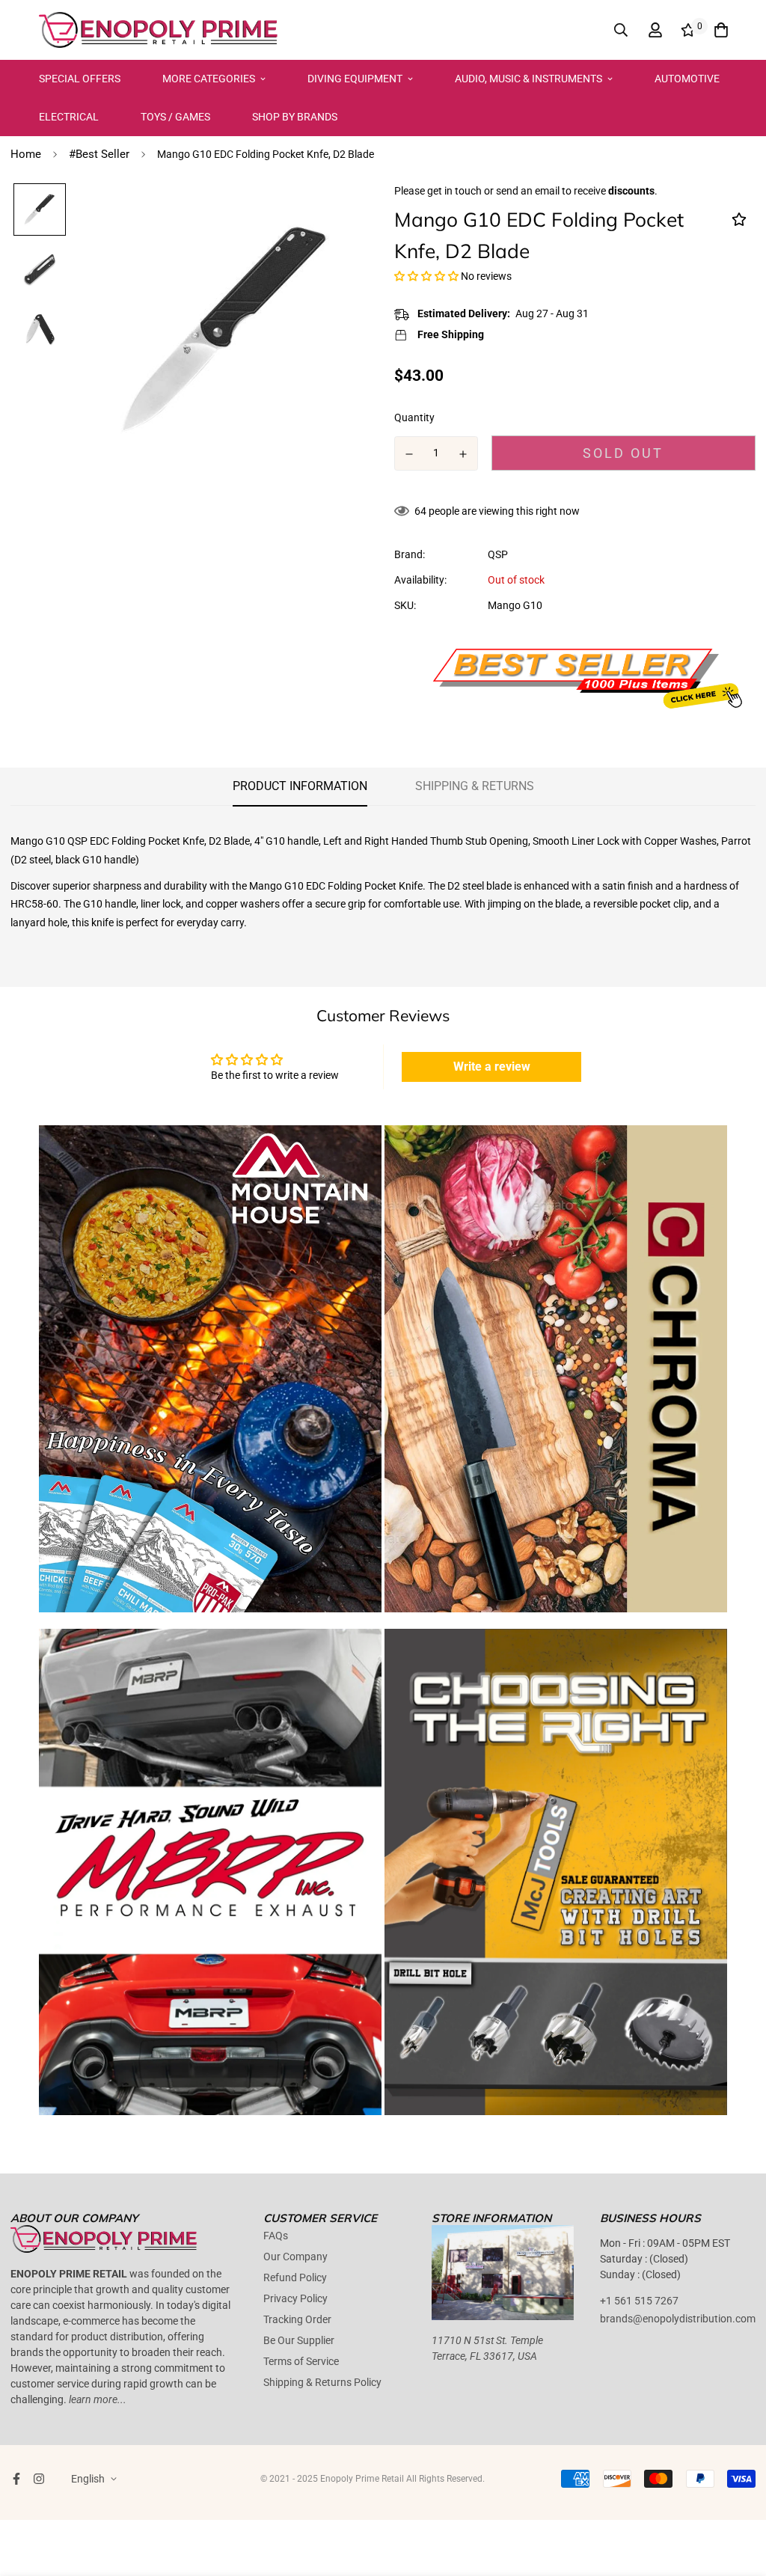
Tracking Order (297, 2319)
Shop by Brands (295, 117)
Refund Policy (295, 2277)
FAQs (276, 2236)
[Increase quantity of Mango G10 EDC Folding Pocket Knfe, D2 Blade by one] (464, 454)
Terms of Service (301, 2361)
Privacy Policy (295, 2298)
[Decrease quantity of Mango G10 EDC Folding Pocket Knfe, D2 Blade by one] (409, 454)
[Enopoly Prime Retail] (159, 30)
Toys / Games (175, 117)
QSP (498, 554)
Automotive (687, 79)
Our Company (295, 2257)
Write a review (492, 1067)
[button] (426, 276)
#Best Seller (99, 154)
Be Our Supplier (299, 2340)
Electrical (69, 117)
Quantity (414, 417)
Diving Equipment (355, 79)
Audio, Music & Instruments (528, 79)
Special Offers (80, 79)
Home (26, 154)
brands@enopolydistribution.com (678, 2319)
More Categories (209, 79)
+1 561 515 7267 (639, 2301)
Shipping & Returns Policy (322, 2382)
